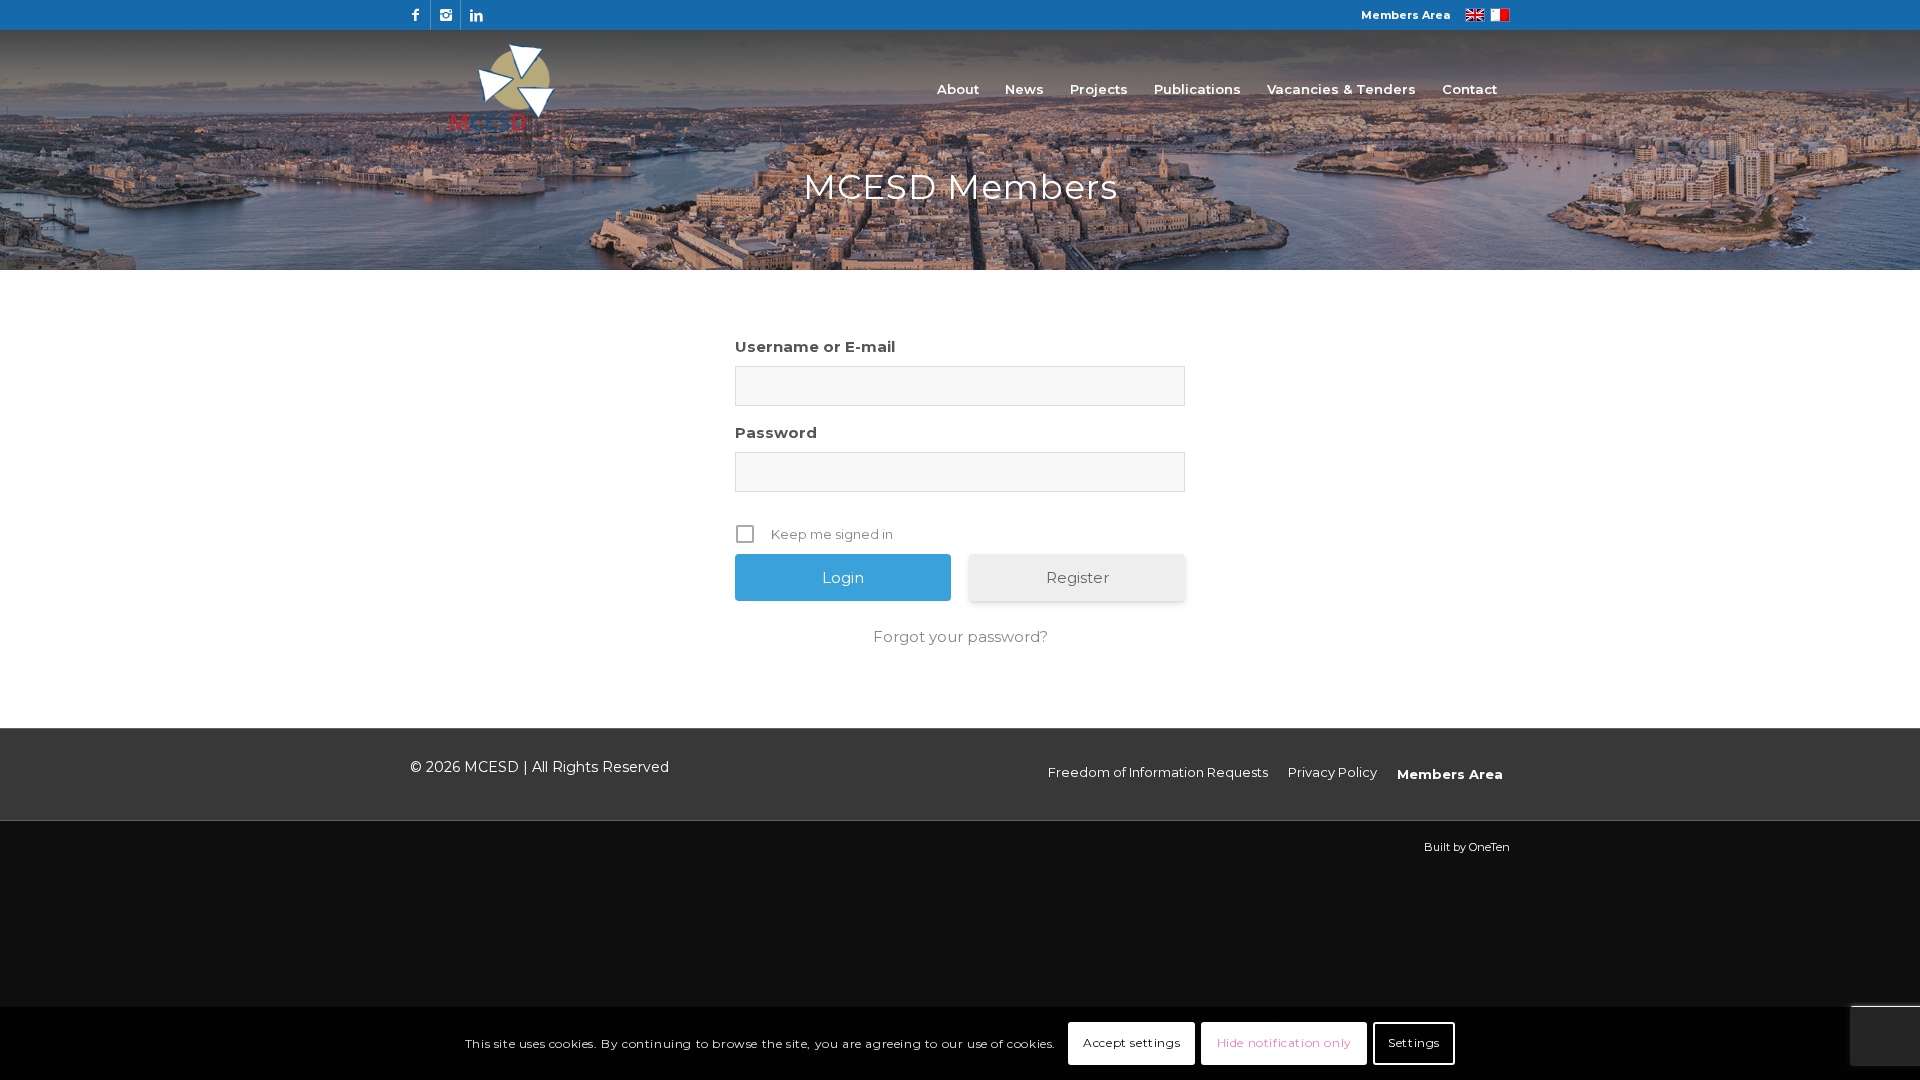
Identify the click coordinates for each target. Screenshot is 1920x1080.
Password (776, 432)
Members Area (1405, 15)
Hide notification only (1284, 1042)
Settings (1414, 1042)
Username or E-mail (815, 346)
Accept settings (1131, 1042)
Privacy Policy (1332, 772)
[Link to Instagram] (445, 15)
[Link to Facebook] (415, 15)
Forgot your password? (960, 636)
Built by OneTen (1467, 847)
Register (1077, 577)
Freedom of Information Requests (1158, 772)
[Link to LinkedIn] (476, 15)
